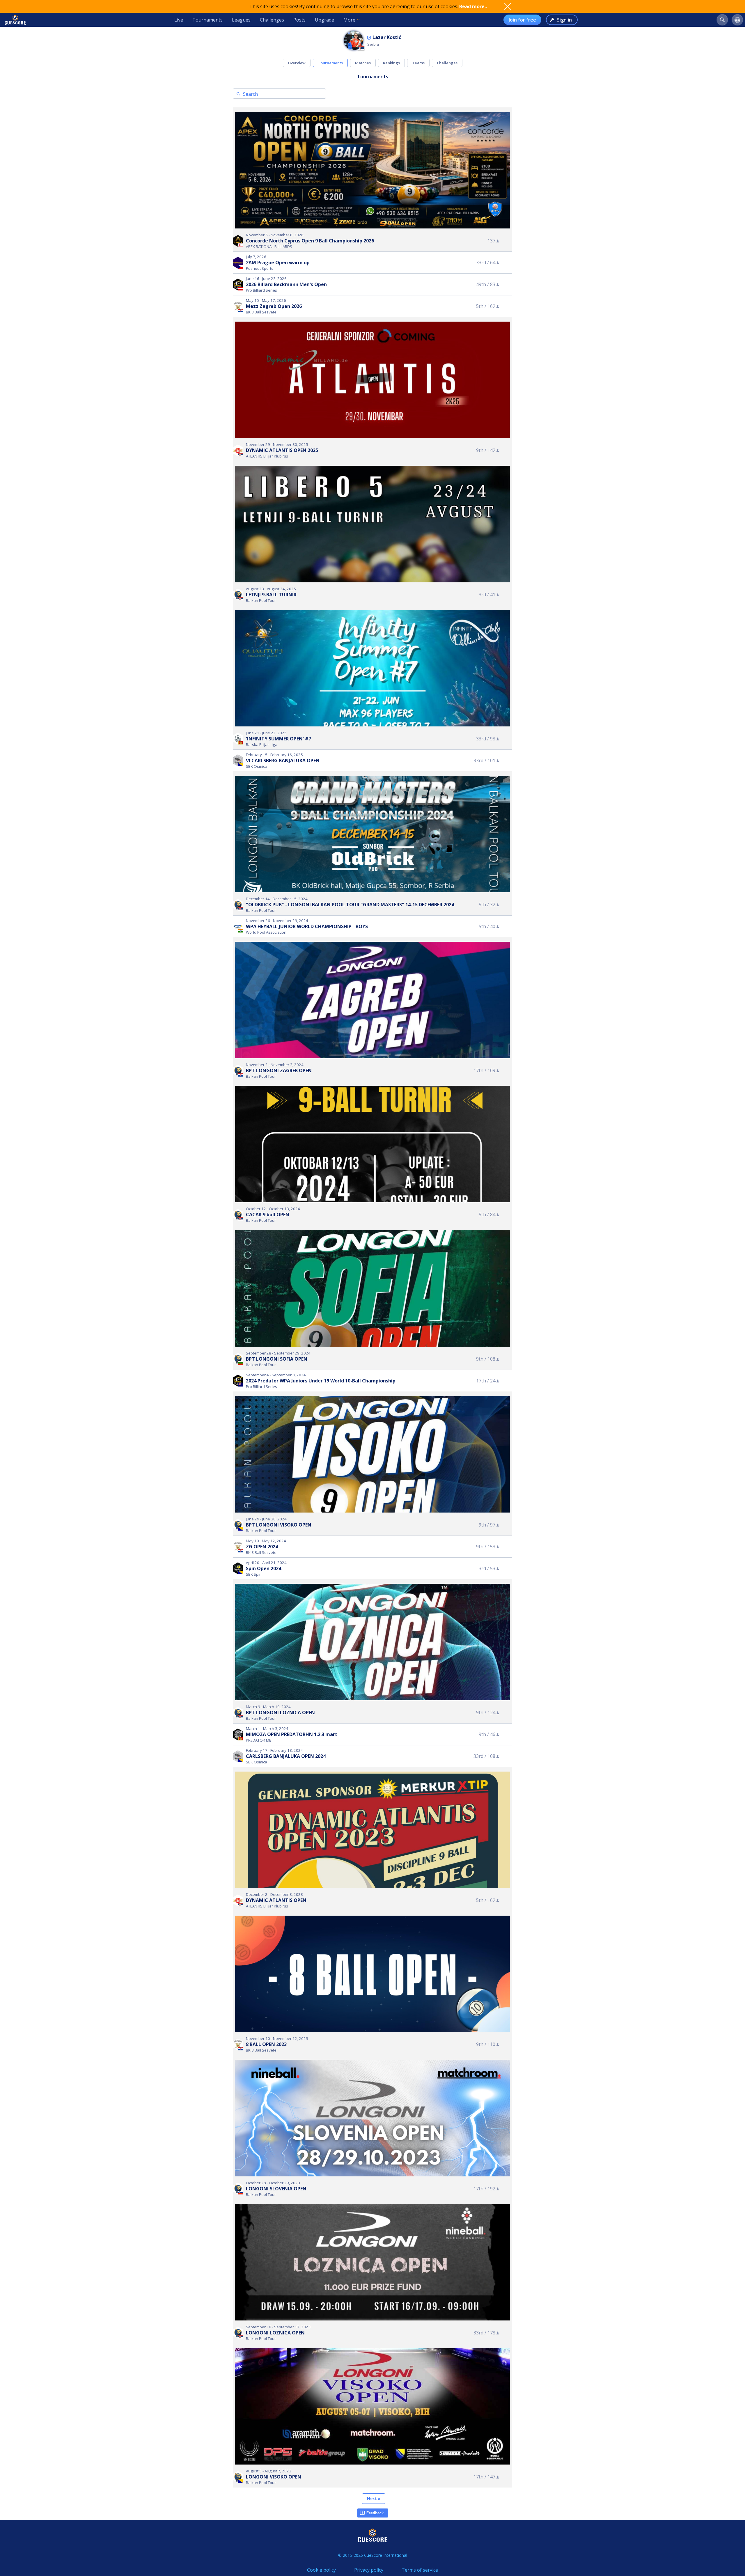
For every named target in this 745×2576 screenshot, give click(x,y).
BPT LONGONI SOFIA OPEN (277, 1359)
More (349, 20)
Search (250, 94)
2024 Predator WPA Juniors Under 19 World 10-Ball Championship (321, 1381)
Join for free (522, 20)
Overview (297, 63)
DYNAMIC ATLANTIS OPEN (276, 1900)
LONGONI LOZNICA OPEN (275, 2333)
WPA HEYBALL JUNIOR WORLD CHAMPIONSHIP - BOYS (307, 926)
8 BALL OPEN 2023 (266, 2044)
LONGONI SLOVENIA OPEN (276, 2189)
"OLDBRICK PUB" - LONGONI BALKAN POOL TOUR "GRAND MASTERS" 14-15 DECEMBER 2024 (350, 905)
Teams (418, 63)
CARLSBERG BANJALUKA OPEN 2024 (286, 1756)
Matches (363, 63)
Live (179, 20)
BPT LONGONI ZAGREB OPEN (279, 1070)
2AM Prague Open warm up (278, 263)
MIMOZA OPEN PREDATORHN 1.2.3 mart (292, 1734)
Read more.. (473, 6)
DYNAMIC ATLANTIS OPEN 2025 (282, 450)
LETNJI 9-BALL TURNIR (271, 595)
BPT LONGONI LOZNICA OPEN (280, 1712)
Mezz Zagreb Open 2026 (274, 306)
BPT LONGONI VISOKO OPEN (279, 1525)
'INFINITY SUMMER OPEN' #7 (279, 739)
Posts (299, 20)
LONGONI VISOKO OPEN (274, 2477)
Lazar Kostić (387, 37)
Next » (374, 2498)
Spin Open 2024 (264, 1568)
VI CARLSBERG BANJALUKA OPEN (283, 760)
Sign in (564, 20)
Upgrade (324, 20)
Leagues (241, 20)
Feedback (375, 2513)
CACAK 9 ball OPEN (268, 1215)
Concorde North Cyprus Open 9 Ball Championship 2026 (310, 241)
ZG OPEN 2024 (262, 1547)
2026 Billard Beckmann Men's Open (286, 284)
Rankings (391, 63)
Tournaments (207, 20)
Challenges (272, 20)
